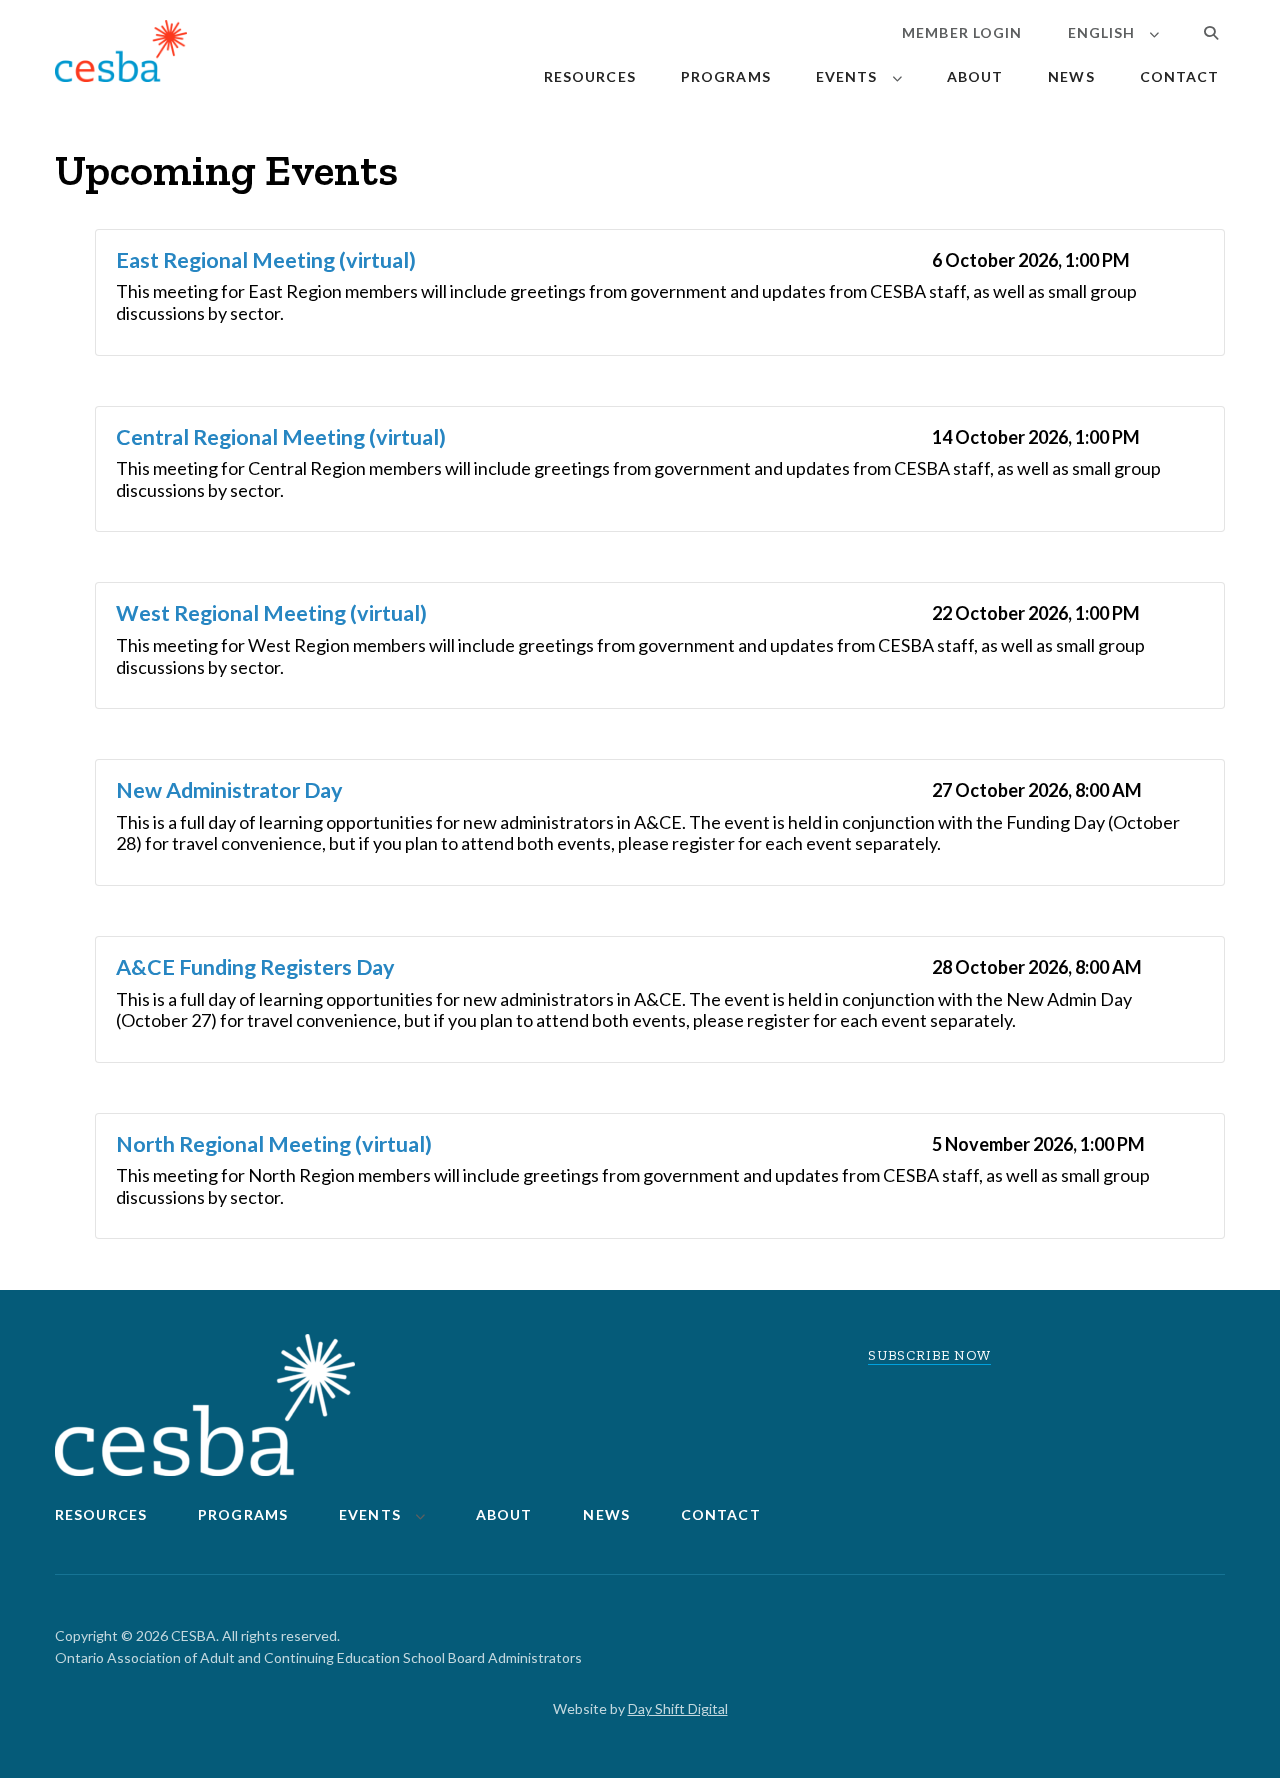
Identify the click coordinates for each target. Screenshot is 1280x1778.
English (1102, 32)
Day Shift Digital (678, 1708)
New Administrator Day (229, 790)
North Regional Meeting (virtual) (274, 1144)
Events (847, 76)
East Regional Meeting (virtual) (266, 260)
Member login (962, 32)
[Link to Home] (121, 54)
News (1071, 76)
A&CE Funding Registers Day (255, 967)
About (975, 76)
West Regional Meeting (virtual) (271, 613)
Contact (1180, 76)
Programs (726, 76)
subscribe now (929, 1355)
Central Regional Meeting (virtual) (281, 437)
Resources (590, 76)
